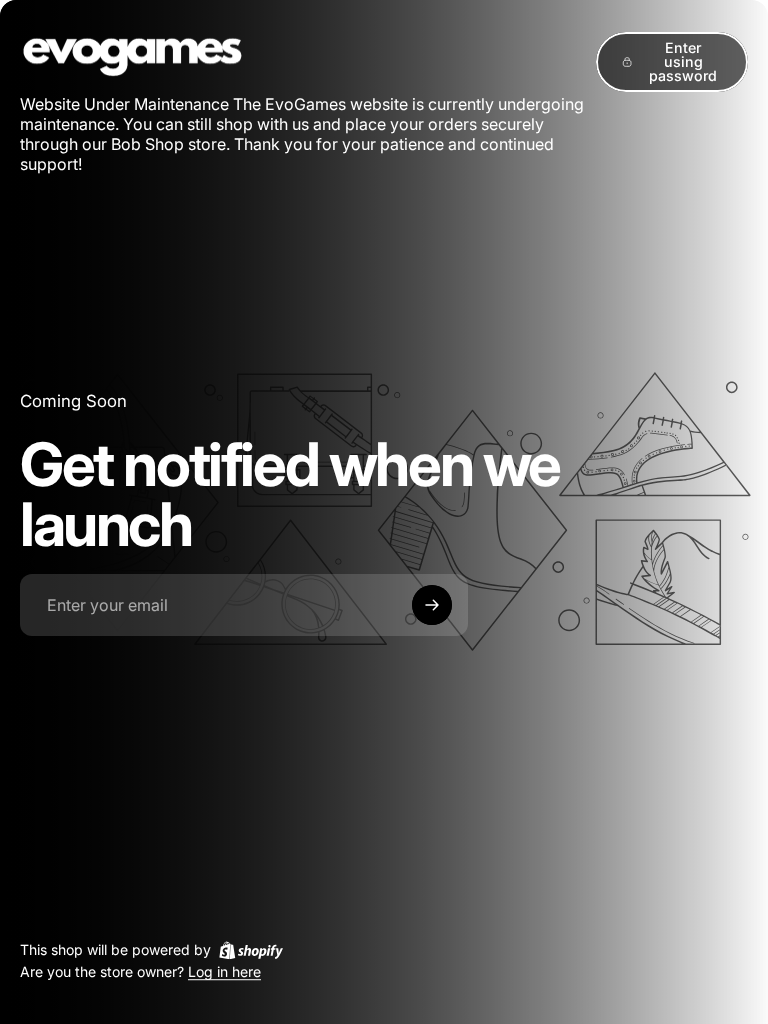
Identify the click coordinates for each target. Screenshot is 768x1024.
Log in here (224, 972)
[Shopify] (251, 950)
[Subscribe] (432, 605)
